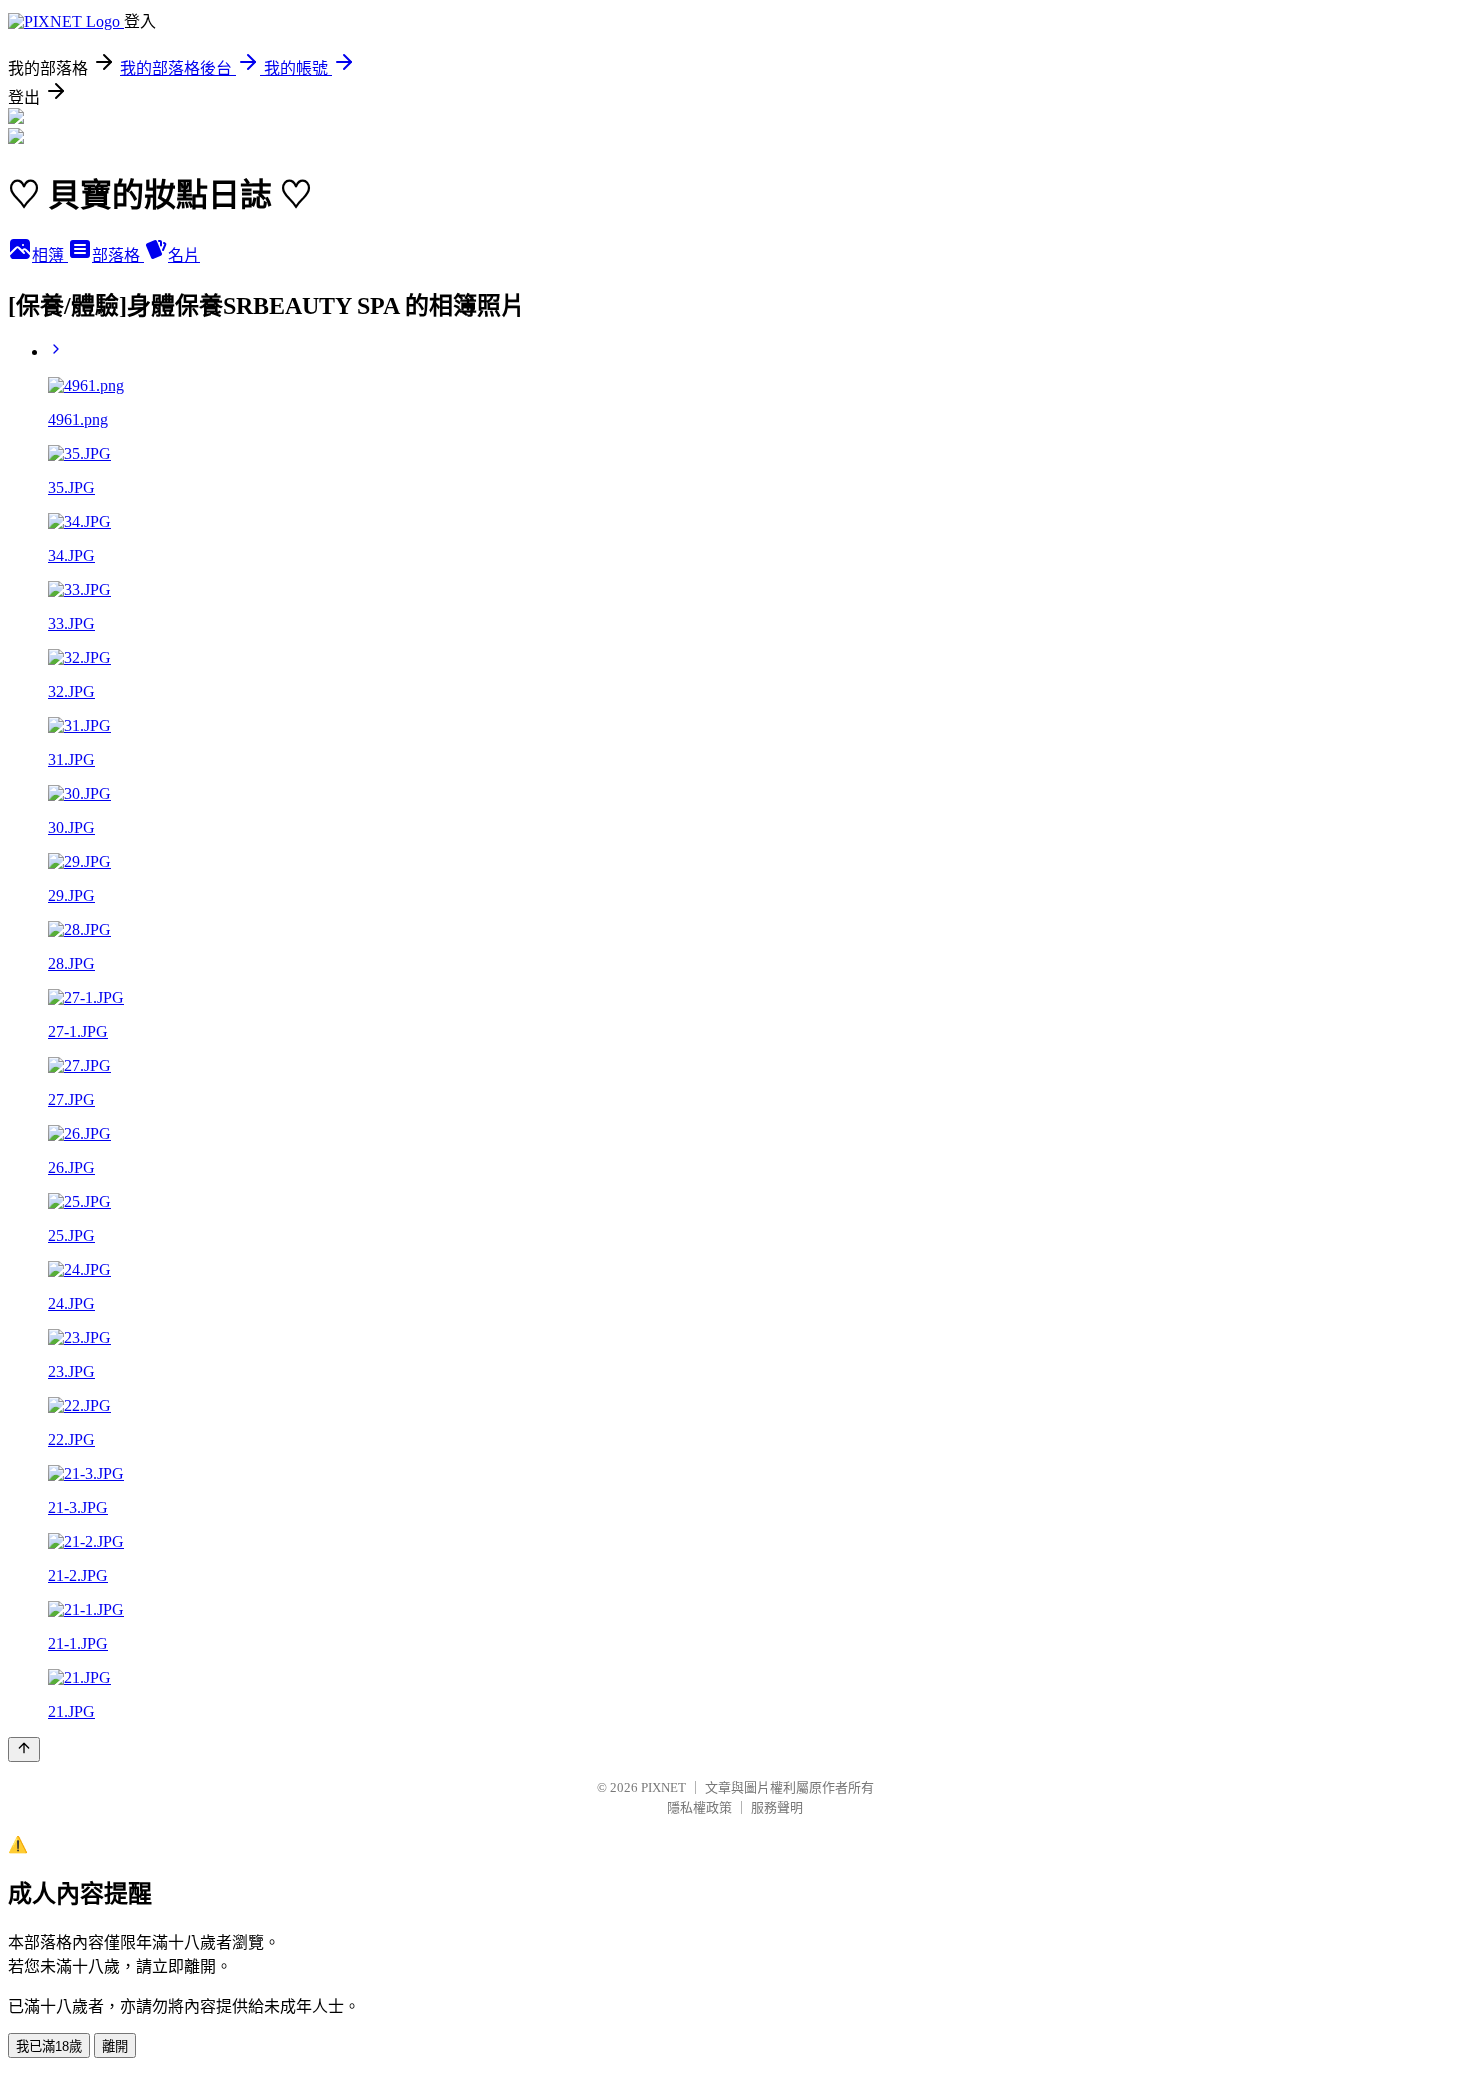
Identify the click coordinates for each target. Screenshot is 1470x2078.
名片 (184, 255)
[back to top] (24, 1749)
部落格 (118, 255)
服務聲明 (777, 1807)
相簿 (50, 255)
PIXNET (663, 1787)
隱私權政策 (699, 1807)
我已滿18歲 (49, 2046)
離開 (115, 2046)
